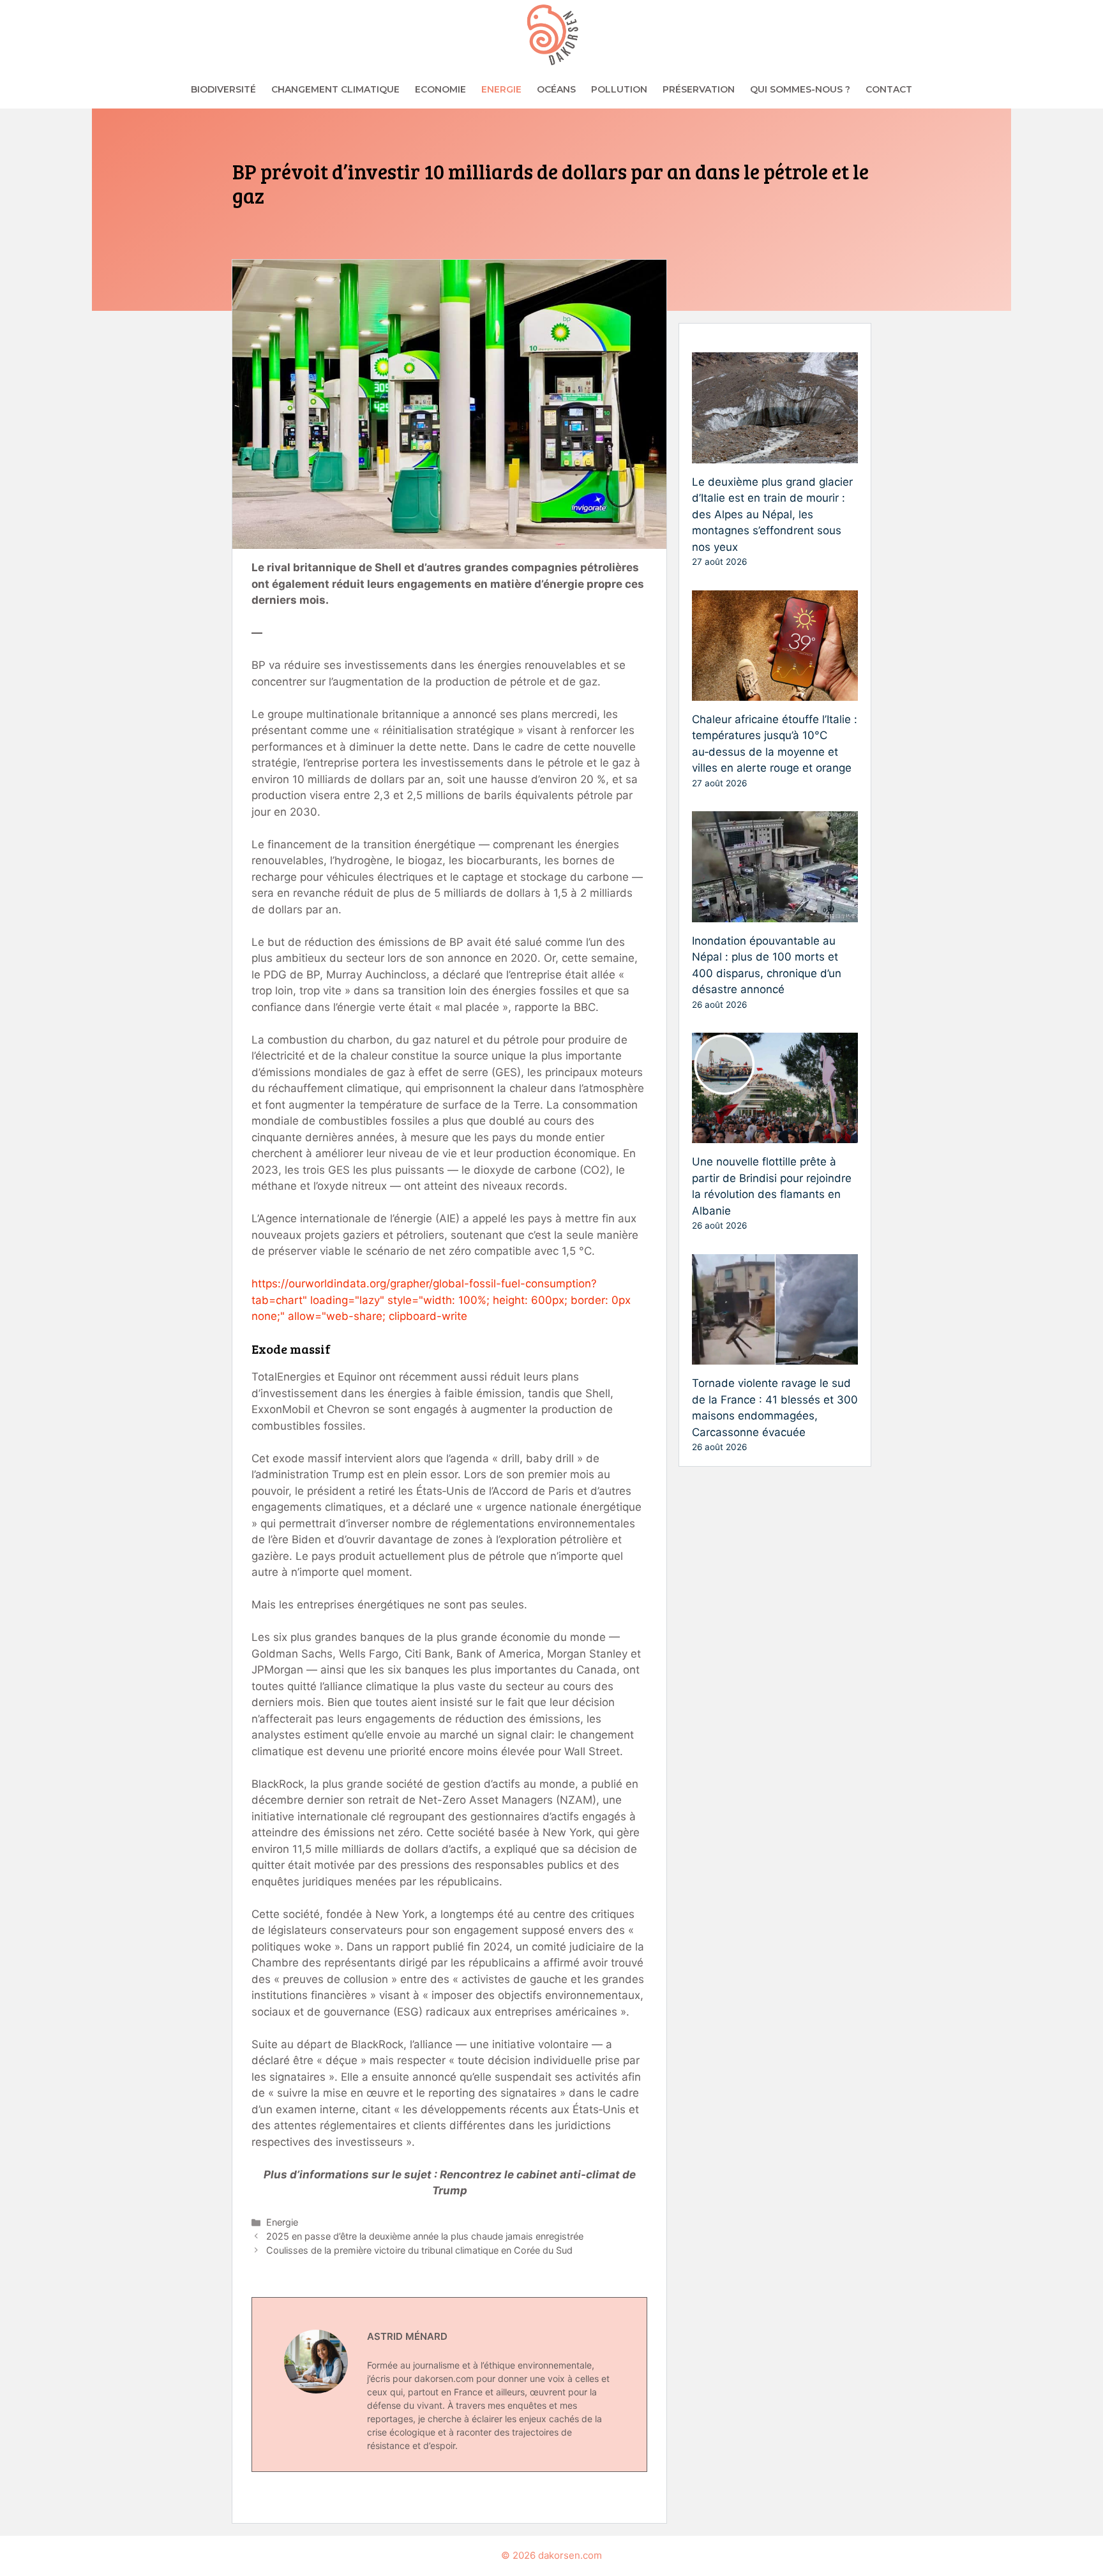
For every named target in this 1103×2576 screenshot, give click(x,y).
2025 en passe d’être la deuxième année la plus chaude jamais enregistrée (425, 2236)
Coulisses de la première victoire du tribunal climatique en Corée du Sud (419, 2250)
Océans (556, 89)
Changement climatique (335, 89)
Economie (440, 89)
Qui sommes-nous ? (800, 89)
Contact (889, 89)
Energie (501, 89)
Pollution (619, 89)
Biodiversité (223, 89)
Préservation (699, 89)
